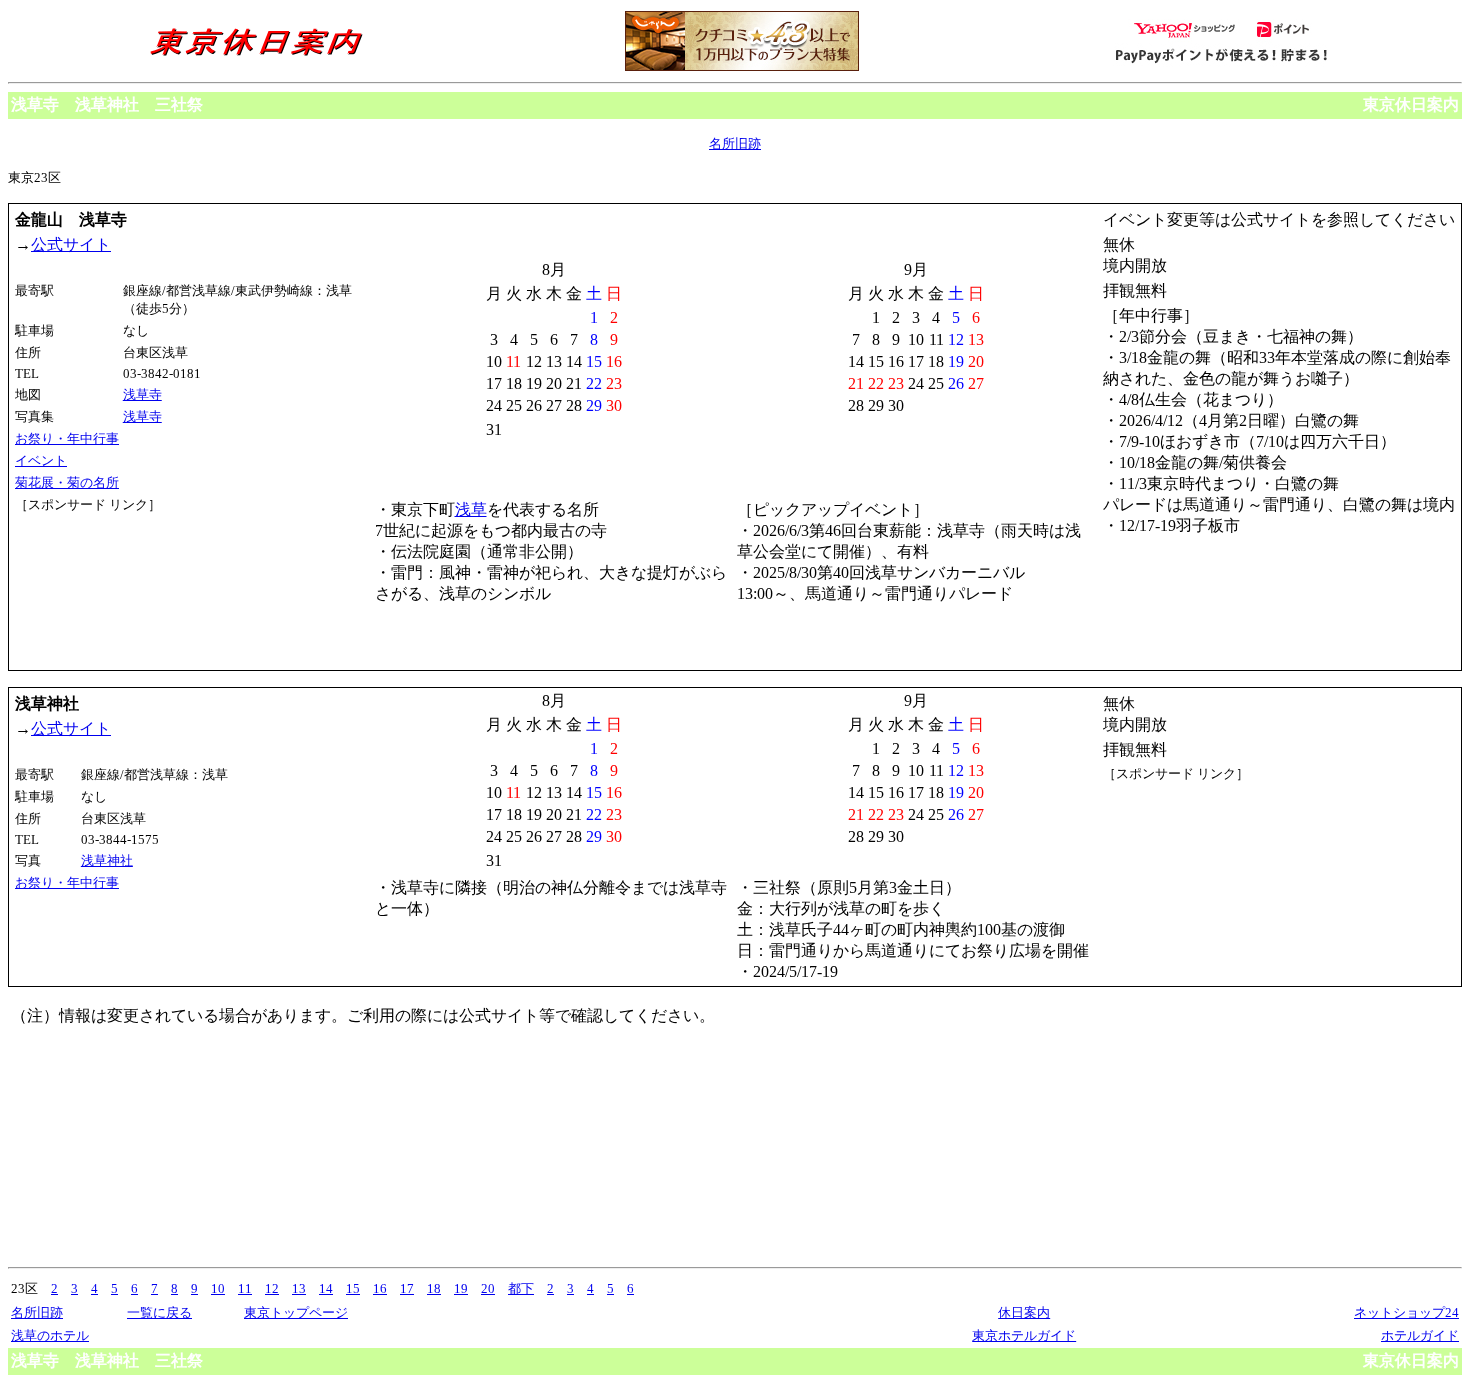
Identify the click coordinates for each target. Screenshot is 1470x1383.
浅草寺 (142, 394)
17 (407, 1288)
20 (488, 1288)
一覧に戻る (159, 1312)
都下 (521, 1288)
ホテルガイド (1420, 1335)
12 (272, 1288)
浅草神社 (107, 860)
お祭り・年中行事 (67, 438)
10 (218, 1288)
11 (245, 1288)
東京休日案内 (1411, 104)
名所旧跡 (735, 143)
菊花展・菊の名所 (67, 482)
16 (380, 1288)
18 (434, 1288)
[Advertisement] (105, 589)
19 (461, 1288)
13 (299, 1288)
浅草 (471, 509)
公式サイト (71, 244)
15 (353, 1288)
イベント (41, 460)
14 (326, 1288)
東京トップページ (296, 1312)
